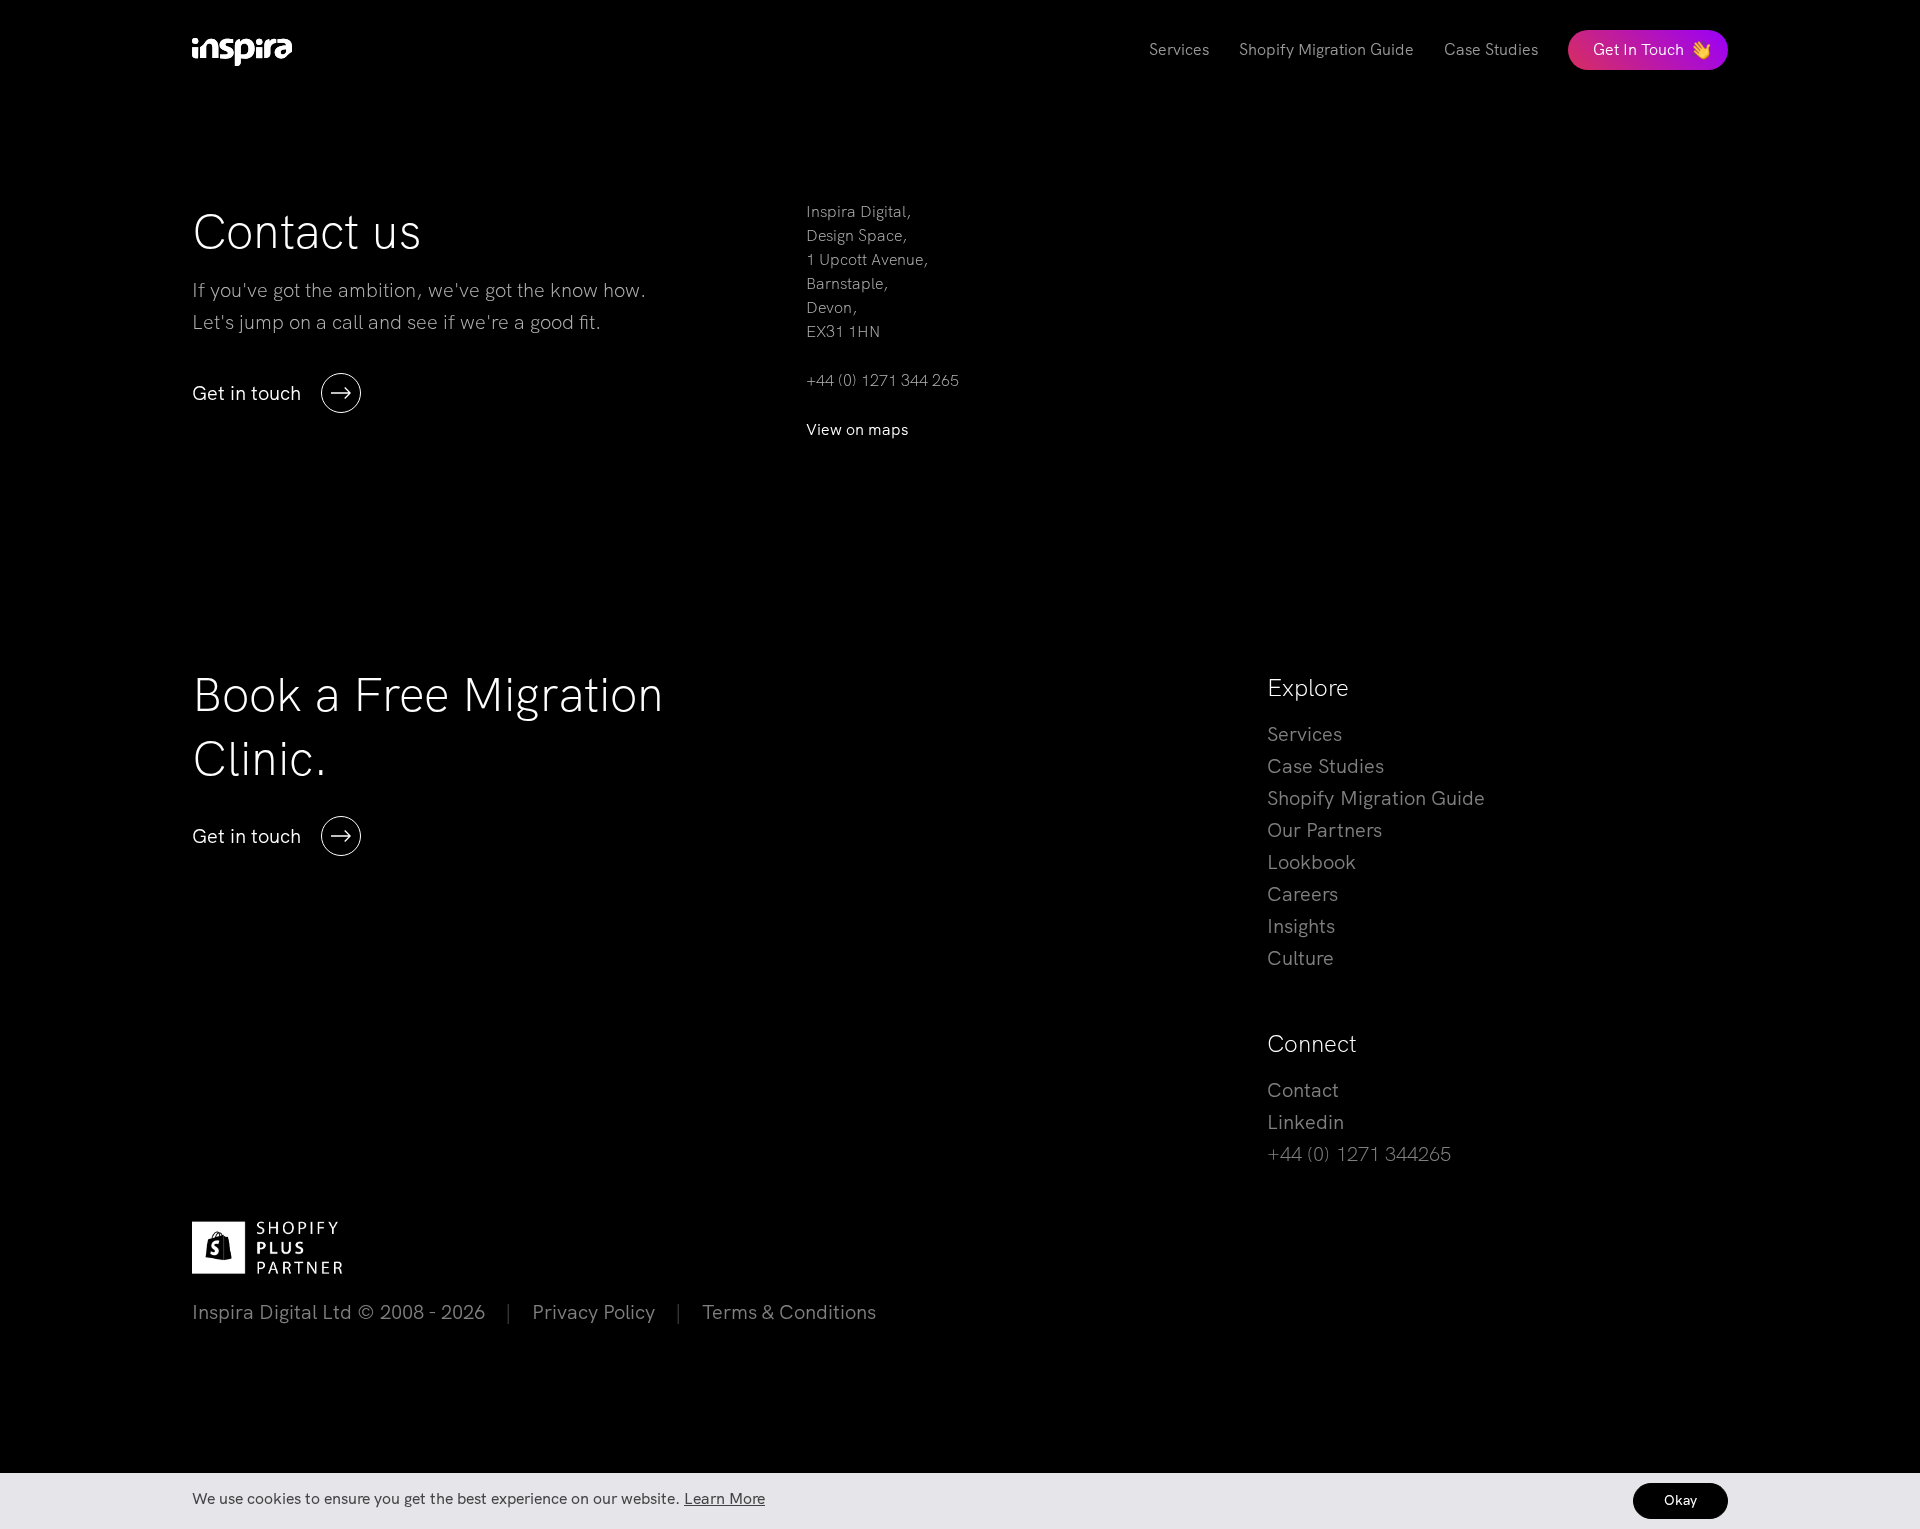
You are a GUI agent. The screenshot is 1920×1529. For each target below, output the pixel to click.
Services (1304, 734)
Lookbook (1311, 862)
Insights (1301, 926)
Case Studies (1325, 766)
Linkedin (1305, 1122)
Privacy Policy (593, 1312)
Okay (1680, 1500)
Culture (1300, 958)
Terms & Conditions (789, 1312)
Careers (1302, 894)
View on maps (857, 429)
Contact (1303, 1090)
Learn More (724, 1498)
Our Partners (1324, 830)
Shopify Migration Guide (1376, 798)
